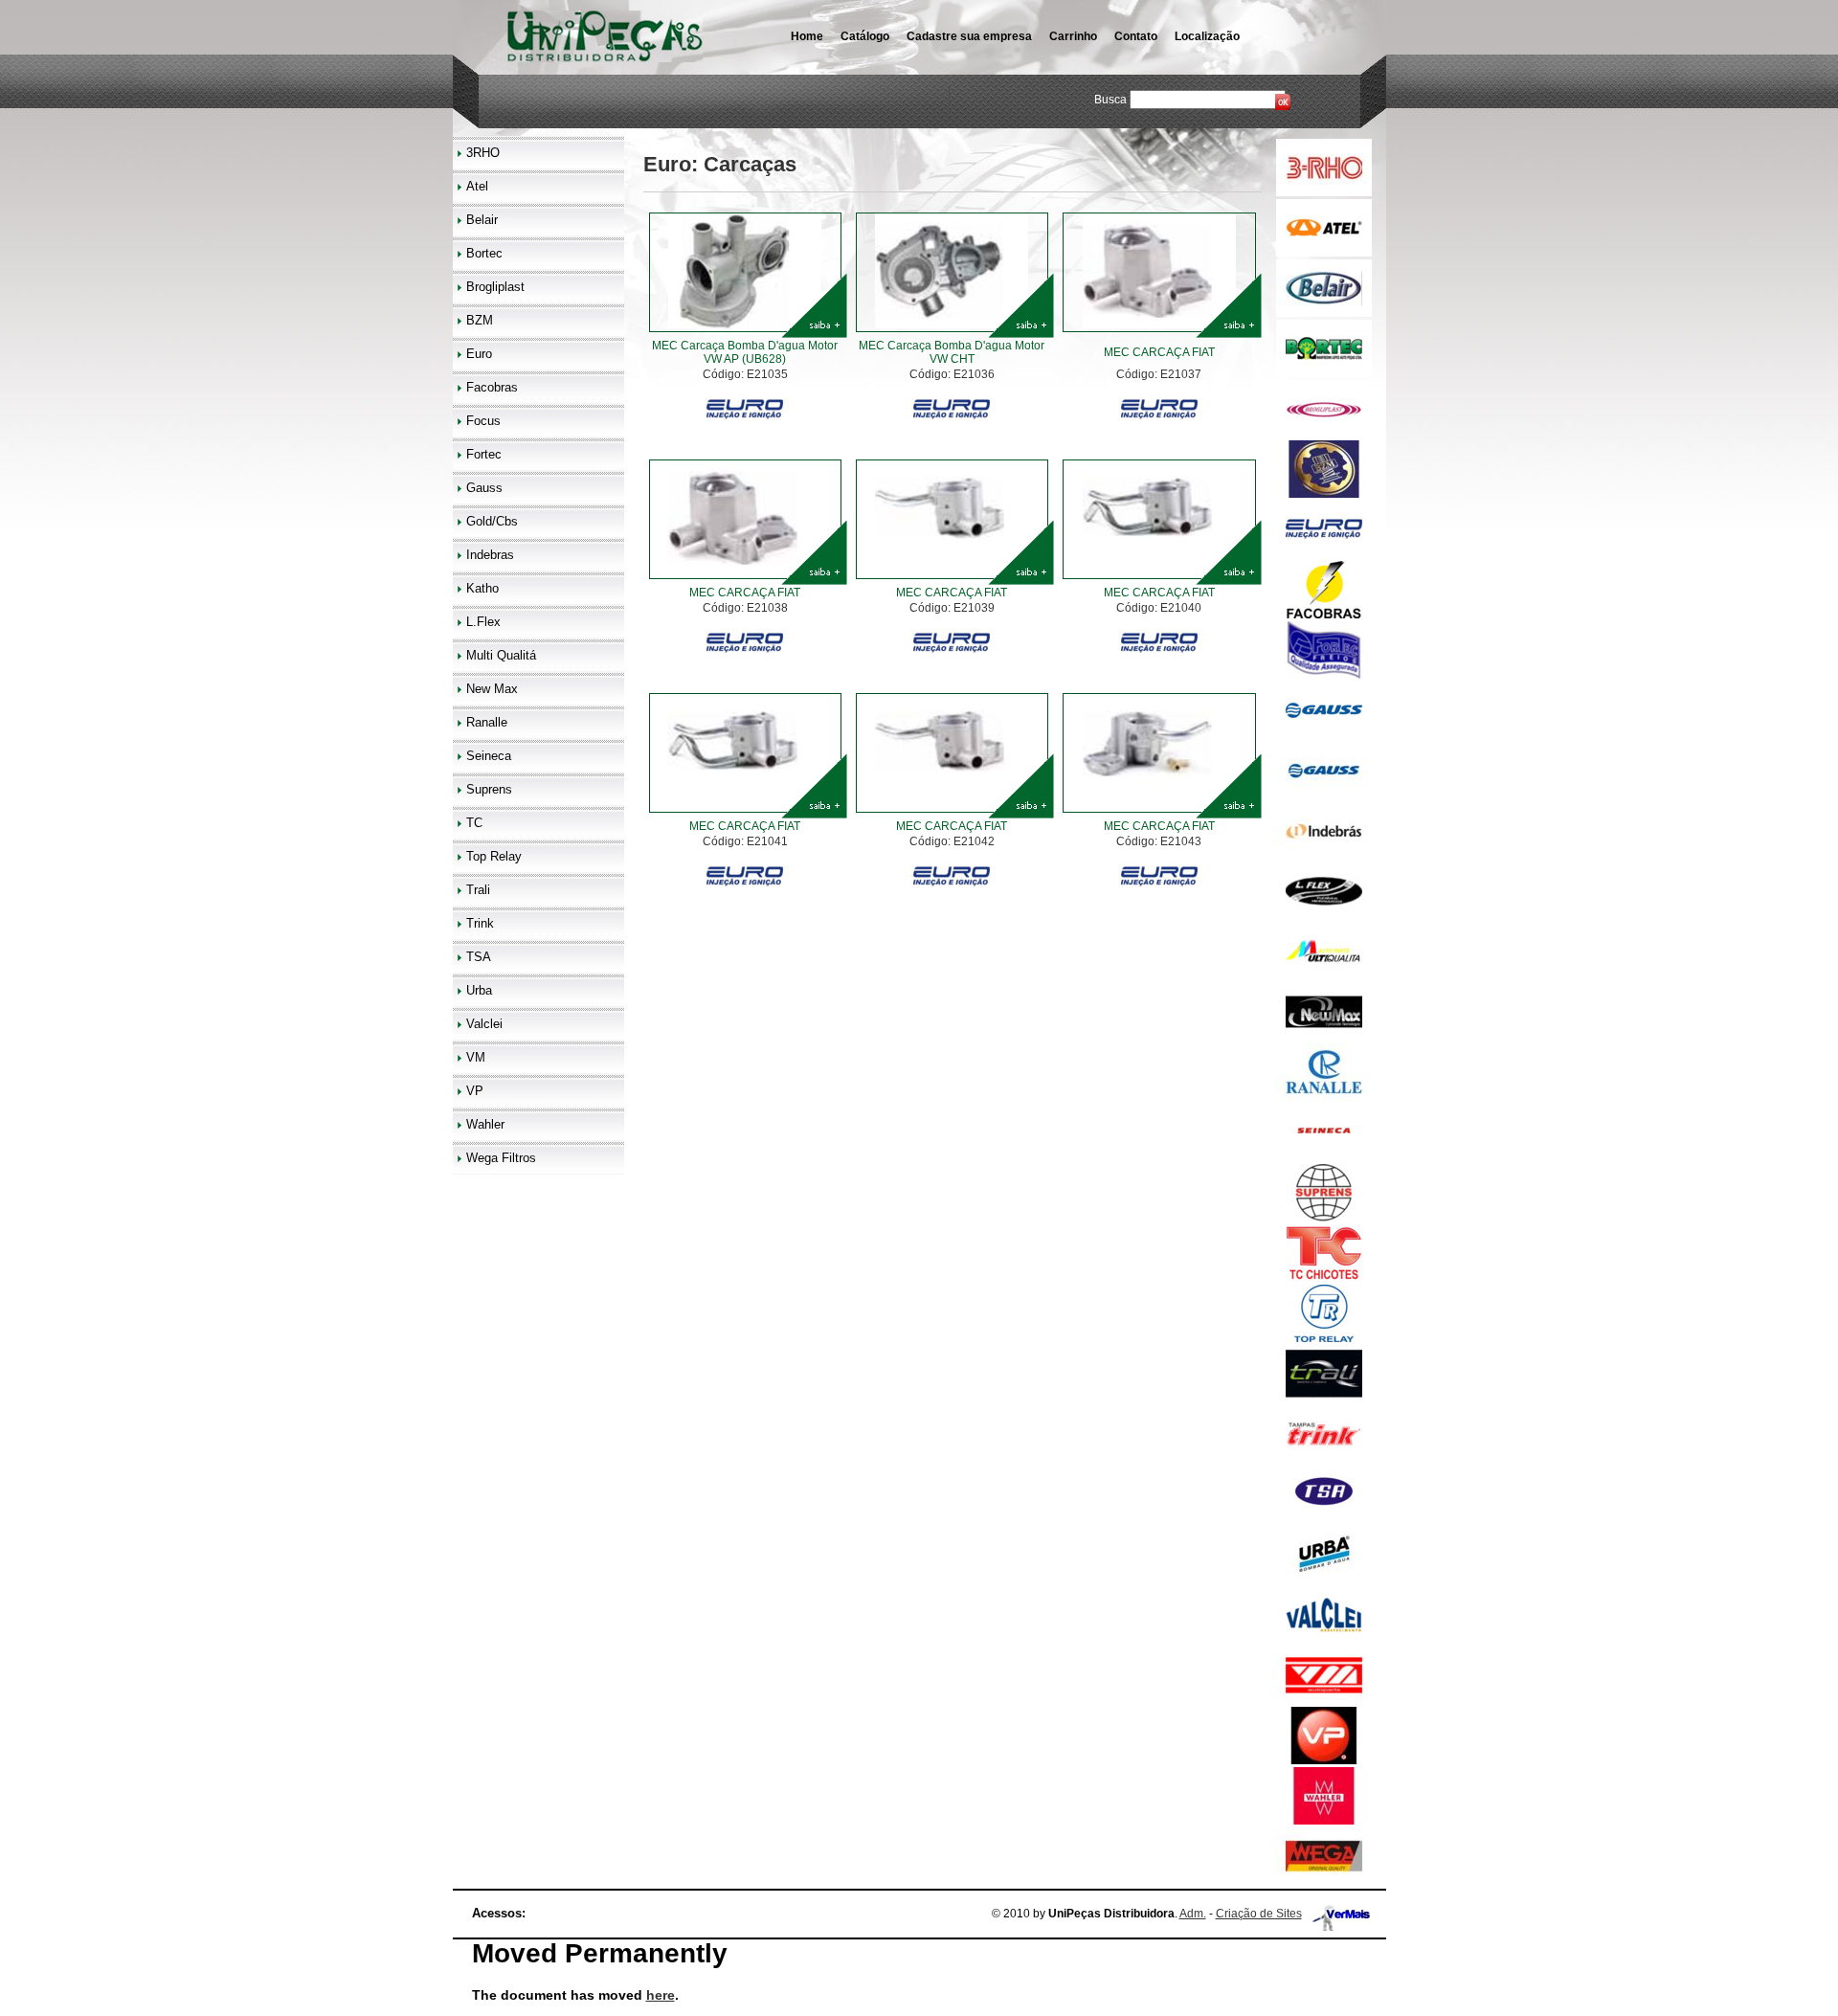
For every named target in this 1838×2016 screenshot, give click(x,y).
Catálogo (865, 36)
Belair (482, 220)
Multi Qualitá (501, 655)
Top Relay (494, 856)
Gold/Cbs (492, 521)
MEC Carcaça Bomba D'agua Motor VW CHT (952, 352)
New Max (492, 689)
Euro (479, 354)
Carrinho (1073, 36)
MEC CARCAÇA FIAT (1159, 352)
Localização (1207, 36)
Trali (478, 890)
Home (807, 36)
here (661, 1995)
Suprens (489, 789)
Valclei (484, 1024)
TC (474, 823)
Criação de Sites (1259, 1914)
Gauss (484, 488)
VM (476, 1057)
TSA (479, 957)
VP (475, 1091)
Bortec (484, 253)
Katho (482, 588)
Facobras (492, 387)
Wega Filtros (501, 1158)
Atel (477, 186)
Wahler (485, 1124)
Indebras (490, 555)
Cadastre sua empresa (969, 36)
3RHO (483, 153)
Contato (1136, 36)
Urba (479, 990)
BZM (480, 320)
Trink (480, 923)
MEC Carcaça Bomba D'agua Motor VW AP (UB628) (745, 352)
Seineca (489, 756)
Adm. (1193, 1914)
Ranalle (487, 722)
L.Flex (483, 622)
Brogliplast (495, 287)
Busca (1110, 100)
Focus (483, 421)
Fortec (484, 454)
